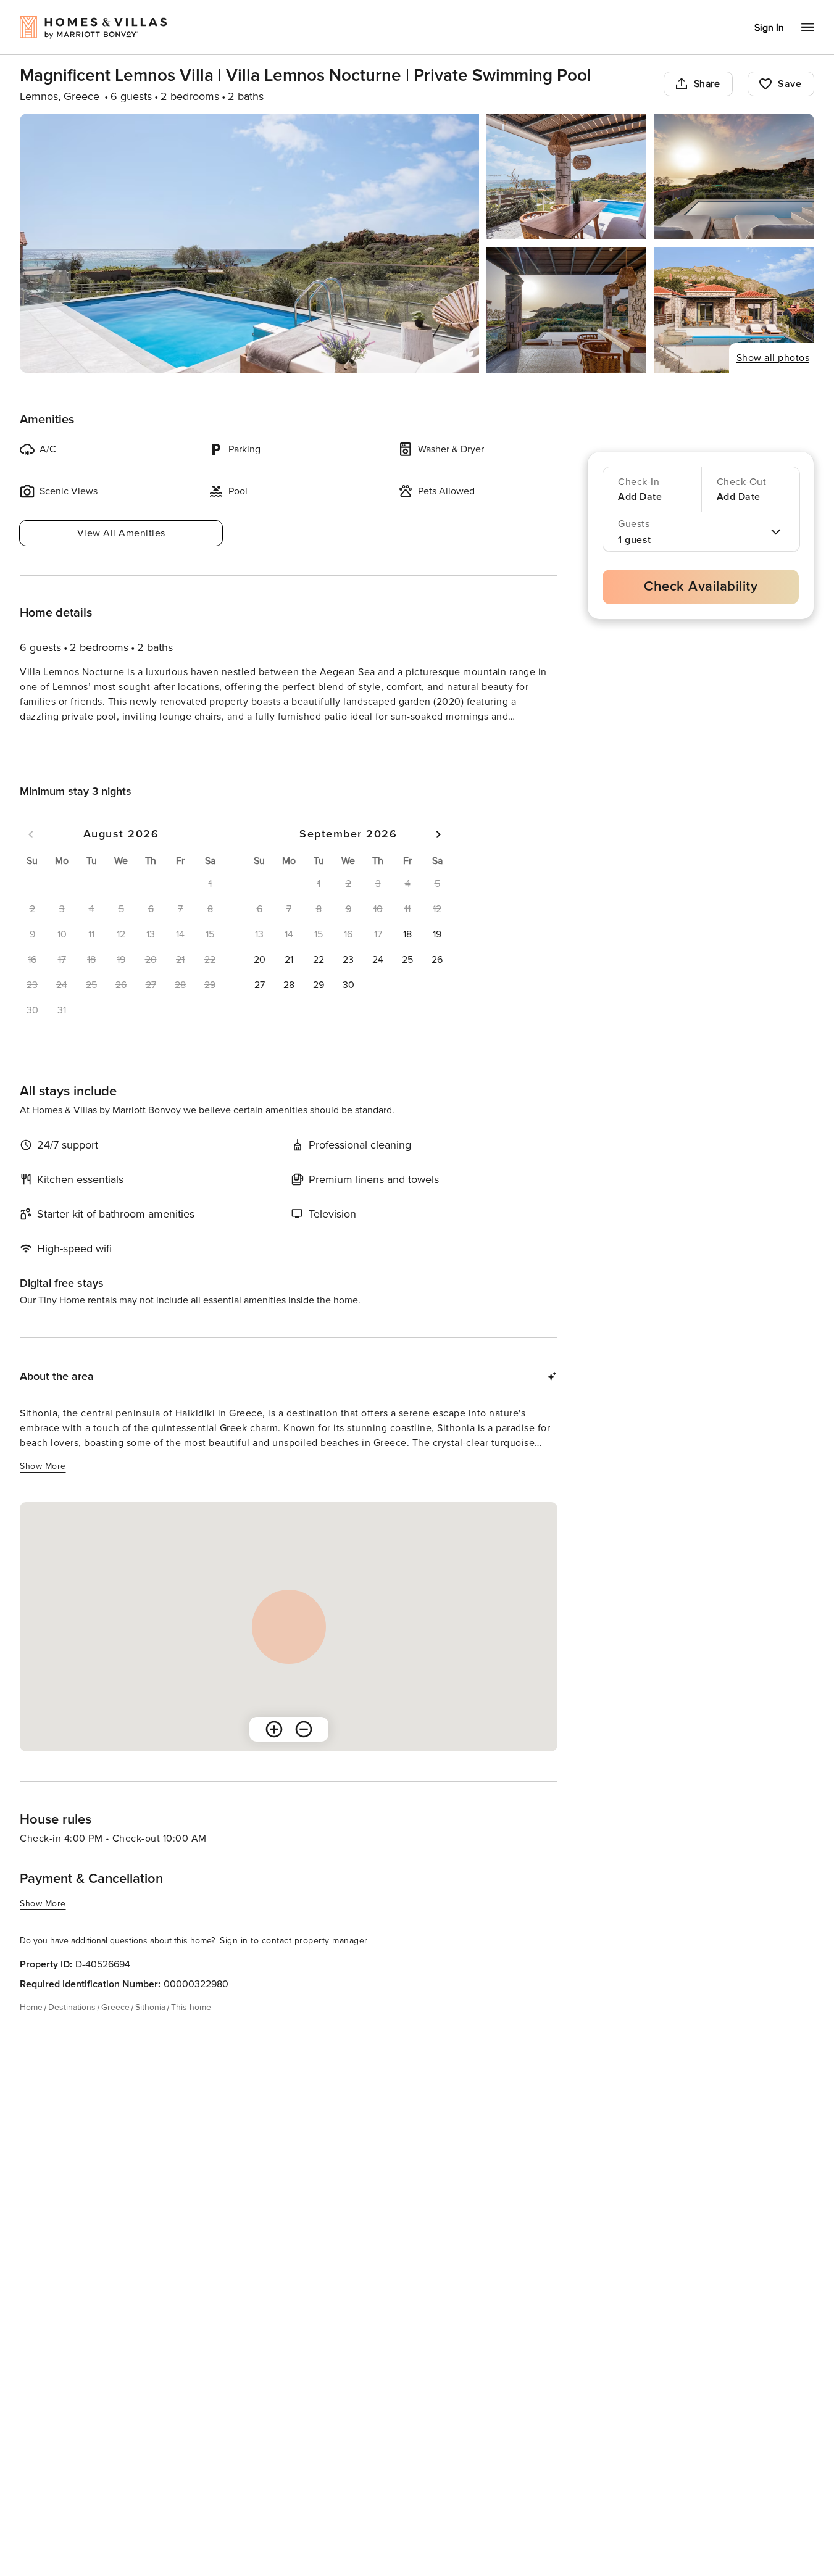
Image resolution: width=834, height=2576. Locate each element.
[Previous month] (31, 857)
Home (31, 2030)
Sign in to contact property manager (294, 1963)
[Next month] (438, 857)
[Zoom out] (304, 1751)
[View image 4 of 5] (567, 310)
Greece (115, 2030)
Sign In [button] (769, 28)
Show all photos (773, 358)
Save (790, 84)
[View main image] (249, 243)
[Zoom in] (274, 1751)
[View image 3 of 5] (734, 177)
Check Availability (701, 587)
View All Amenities (121, 533)
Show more (43, 740)
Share (707, 84)
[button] (407, 957)
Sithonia (150, 2030)
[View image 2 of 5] (567, 177)
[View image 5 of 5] (734, 310)
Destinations (72, 2030)
